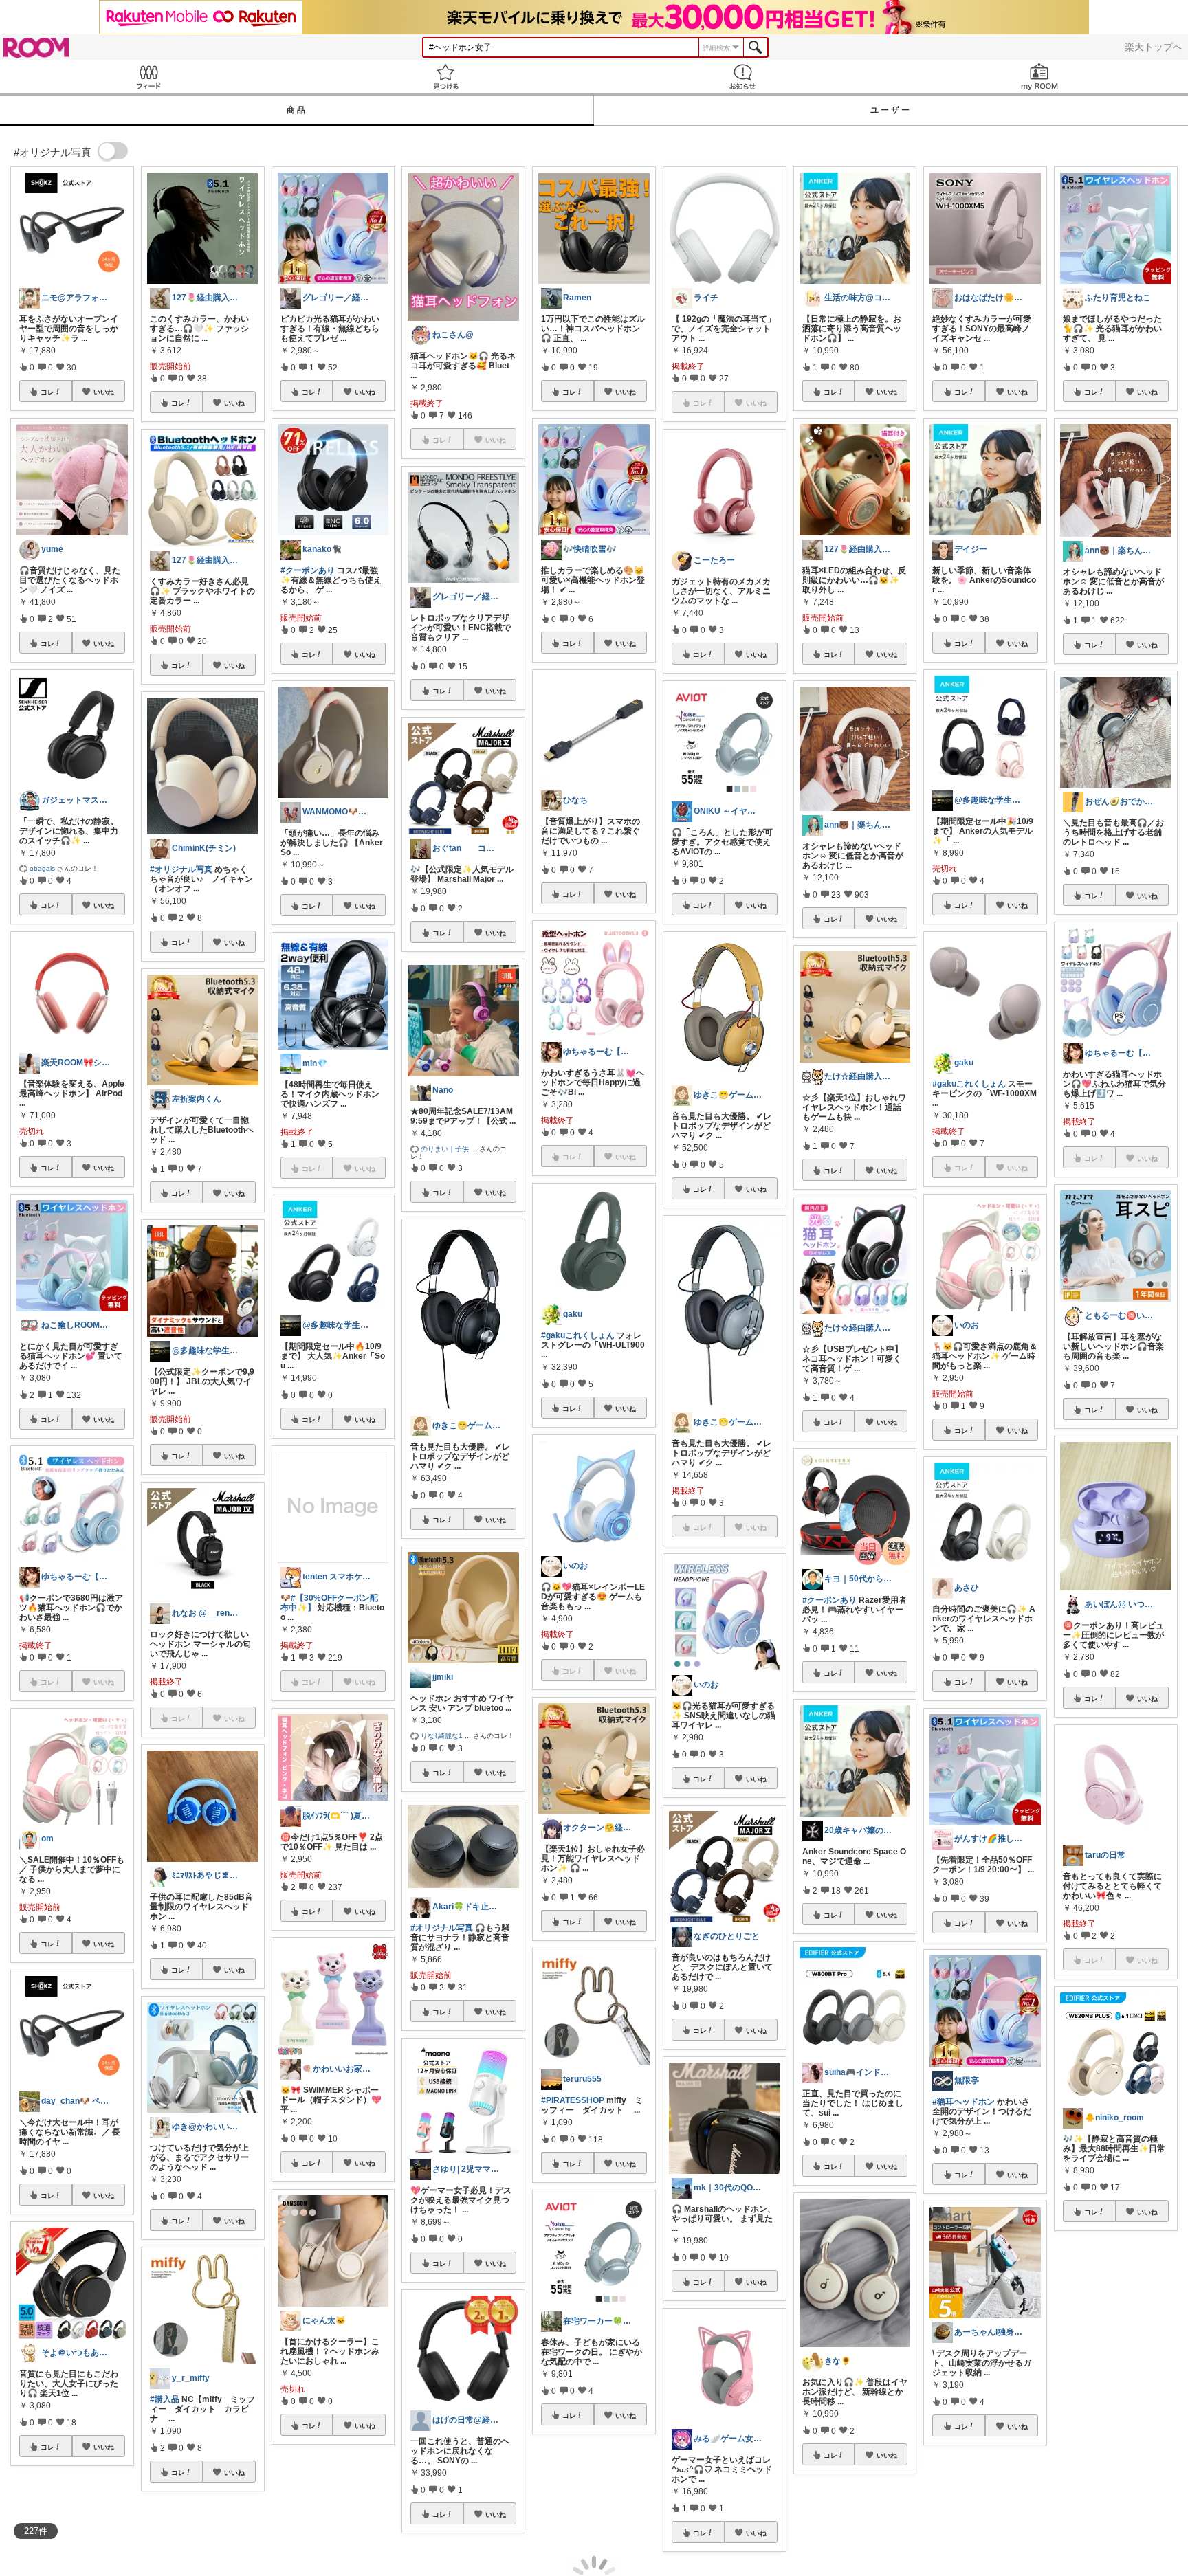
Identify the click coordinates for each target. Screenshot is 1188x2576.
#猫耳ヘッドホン (964, 2102)
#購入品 (165, 2399)
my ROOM (1039, 77)
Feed (148, 77)
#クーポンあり (308, 570)
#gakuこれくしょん (578, 1335)
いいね (104, 392)
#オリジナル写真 (181, 869)
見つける (445, 77)
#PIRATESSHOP (573, 2100)
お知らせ (742, 77)
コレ (47, 392)
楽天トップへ (1154, 47)
